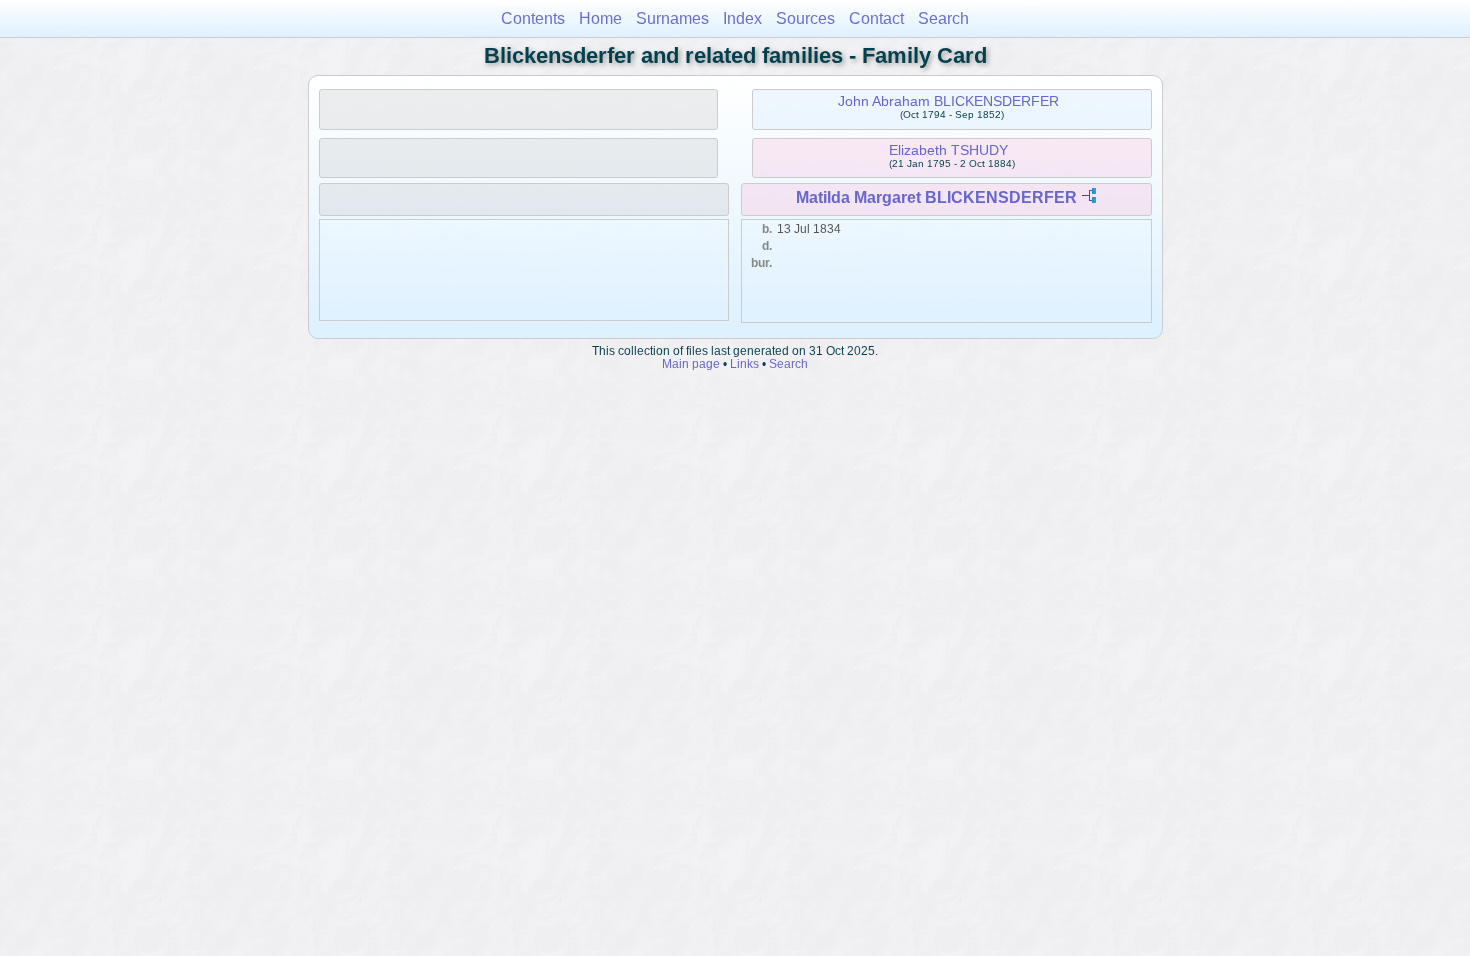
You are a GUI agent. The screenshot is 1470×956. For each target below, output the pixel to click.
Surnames (672, 18)
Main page (691, 363)
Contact (876, 18)
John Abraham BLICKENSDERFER (948, 101)
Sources (805, 18)
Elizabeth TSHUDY (948, 150)
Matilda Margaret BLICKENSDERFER (936, 197)
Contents (533, 18)
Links (744, 363)
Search (943, 18)
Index (742, 18)
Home (600, 18)
